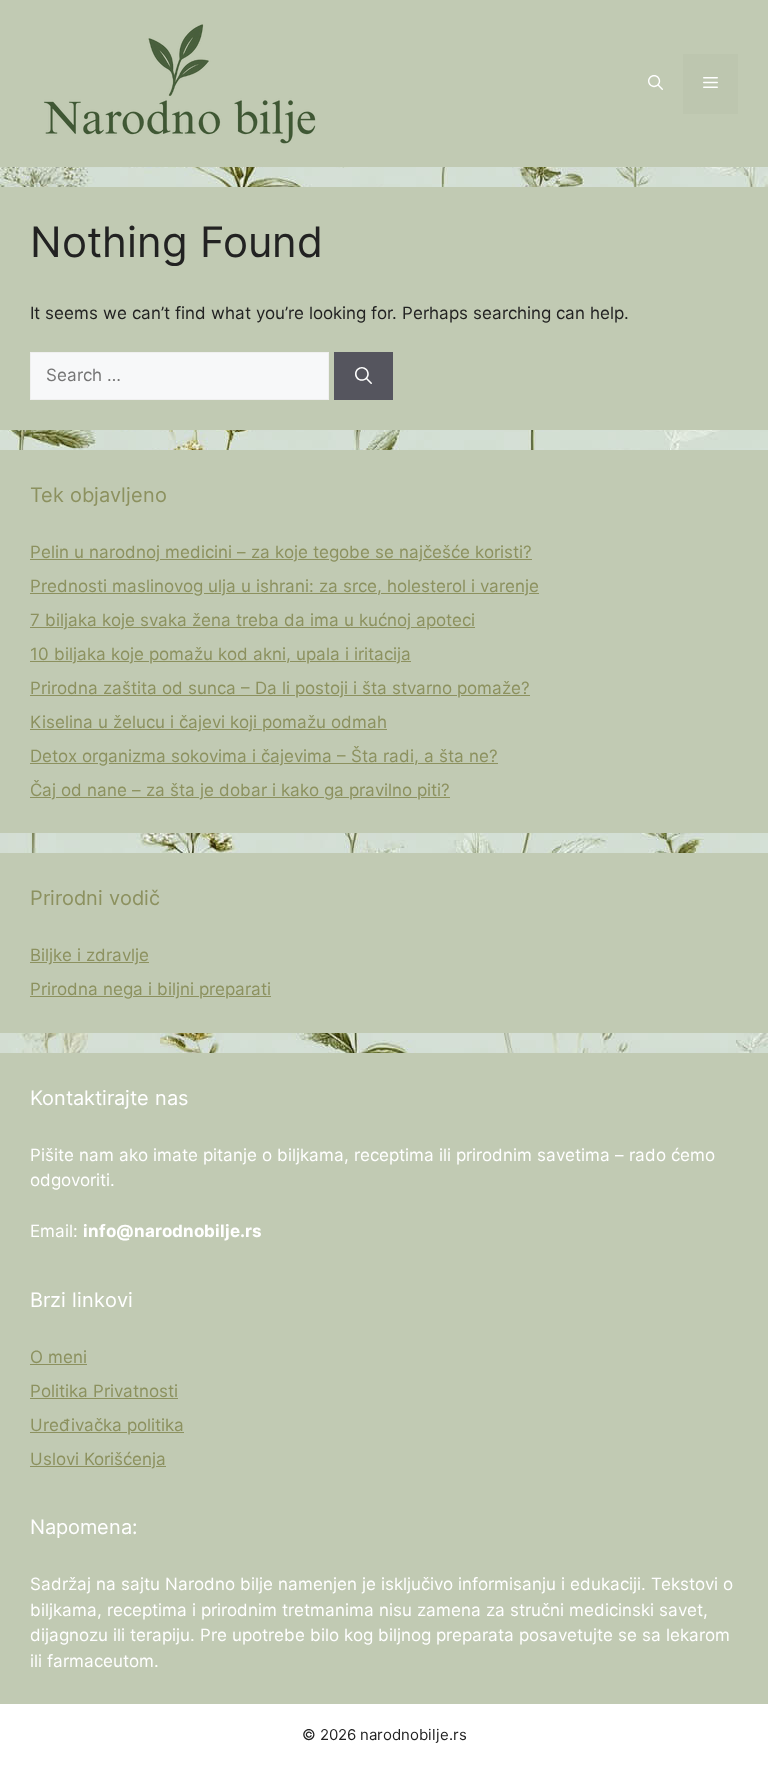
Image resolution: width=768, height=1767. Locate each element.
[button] (655, 84)
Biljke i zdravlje (89, 955)
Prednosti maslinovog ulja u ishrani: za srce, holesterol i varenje (284, 586)
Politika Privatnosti (104, 1391)
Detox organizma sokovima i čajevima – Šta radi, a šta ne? (264, 756)
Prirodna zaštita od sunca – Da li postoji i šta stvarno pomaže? (280, 688)
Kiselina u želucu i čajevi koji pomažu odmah (208, 722)
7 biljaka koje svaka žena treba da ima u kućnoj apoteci (252, 620)
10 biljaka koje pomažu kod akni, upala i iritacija (220, 654)
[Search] (363, 376)
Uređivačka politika (107, 1425)
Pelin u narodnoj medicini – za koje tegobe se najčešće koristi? (281, 552)
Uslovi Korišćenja (98, 1459)
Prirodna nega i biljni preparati (150, 989)
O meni (58, 1357)
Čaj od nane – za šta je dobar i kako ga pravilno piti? (240, 790)
